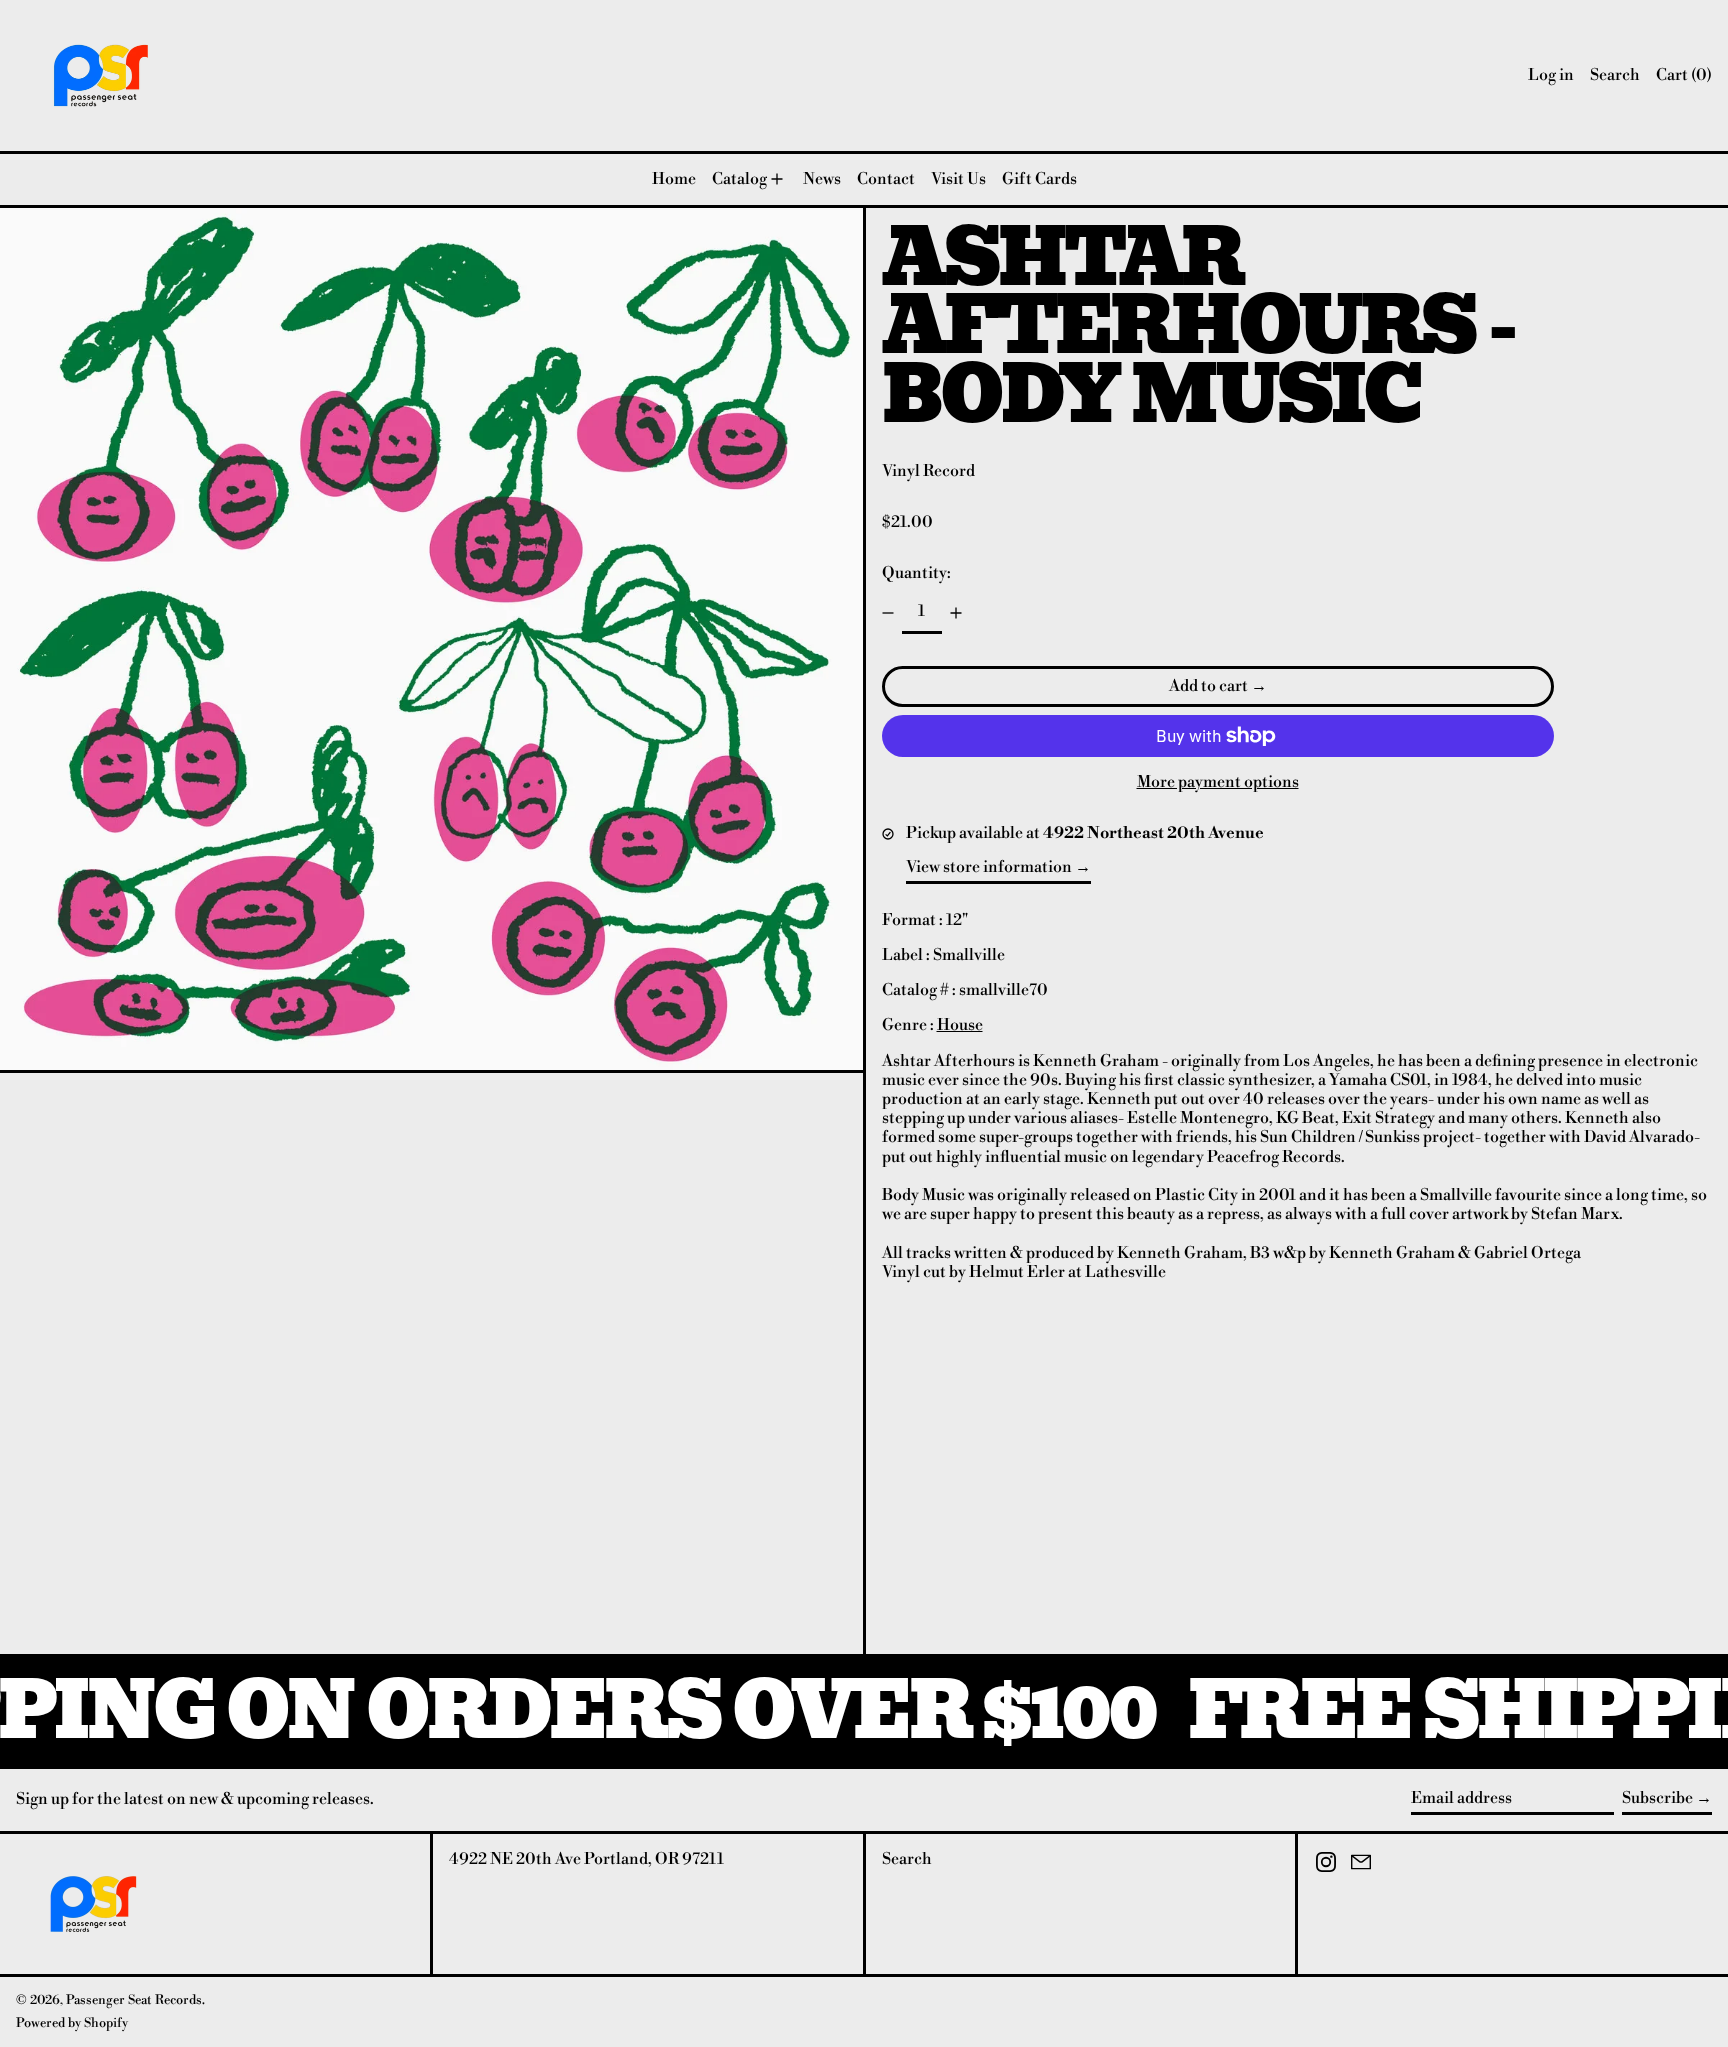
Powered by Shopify (72, 2023)
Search (907, 1859)
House (960, 1025)
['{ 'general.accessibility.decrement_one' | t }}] (888, 613)
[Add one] (956, 613)
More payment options (1218, 782)
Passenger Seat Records (134, 2000)
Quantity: (916, 573)
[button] (1615, 75)
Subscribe (1657, 1798)
